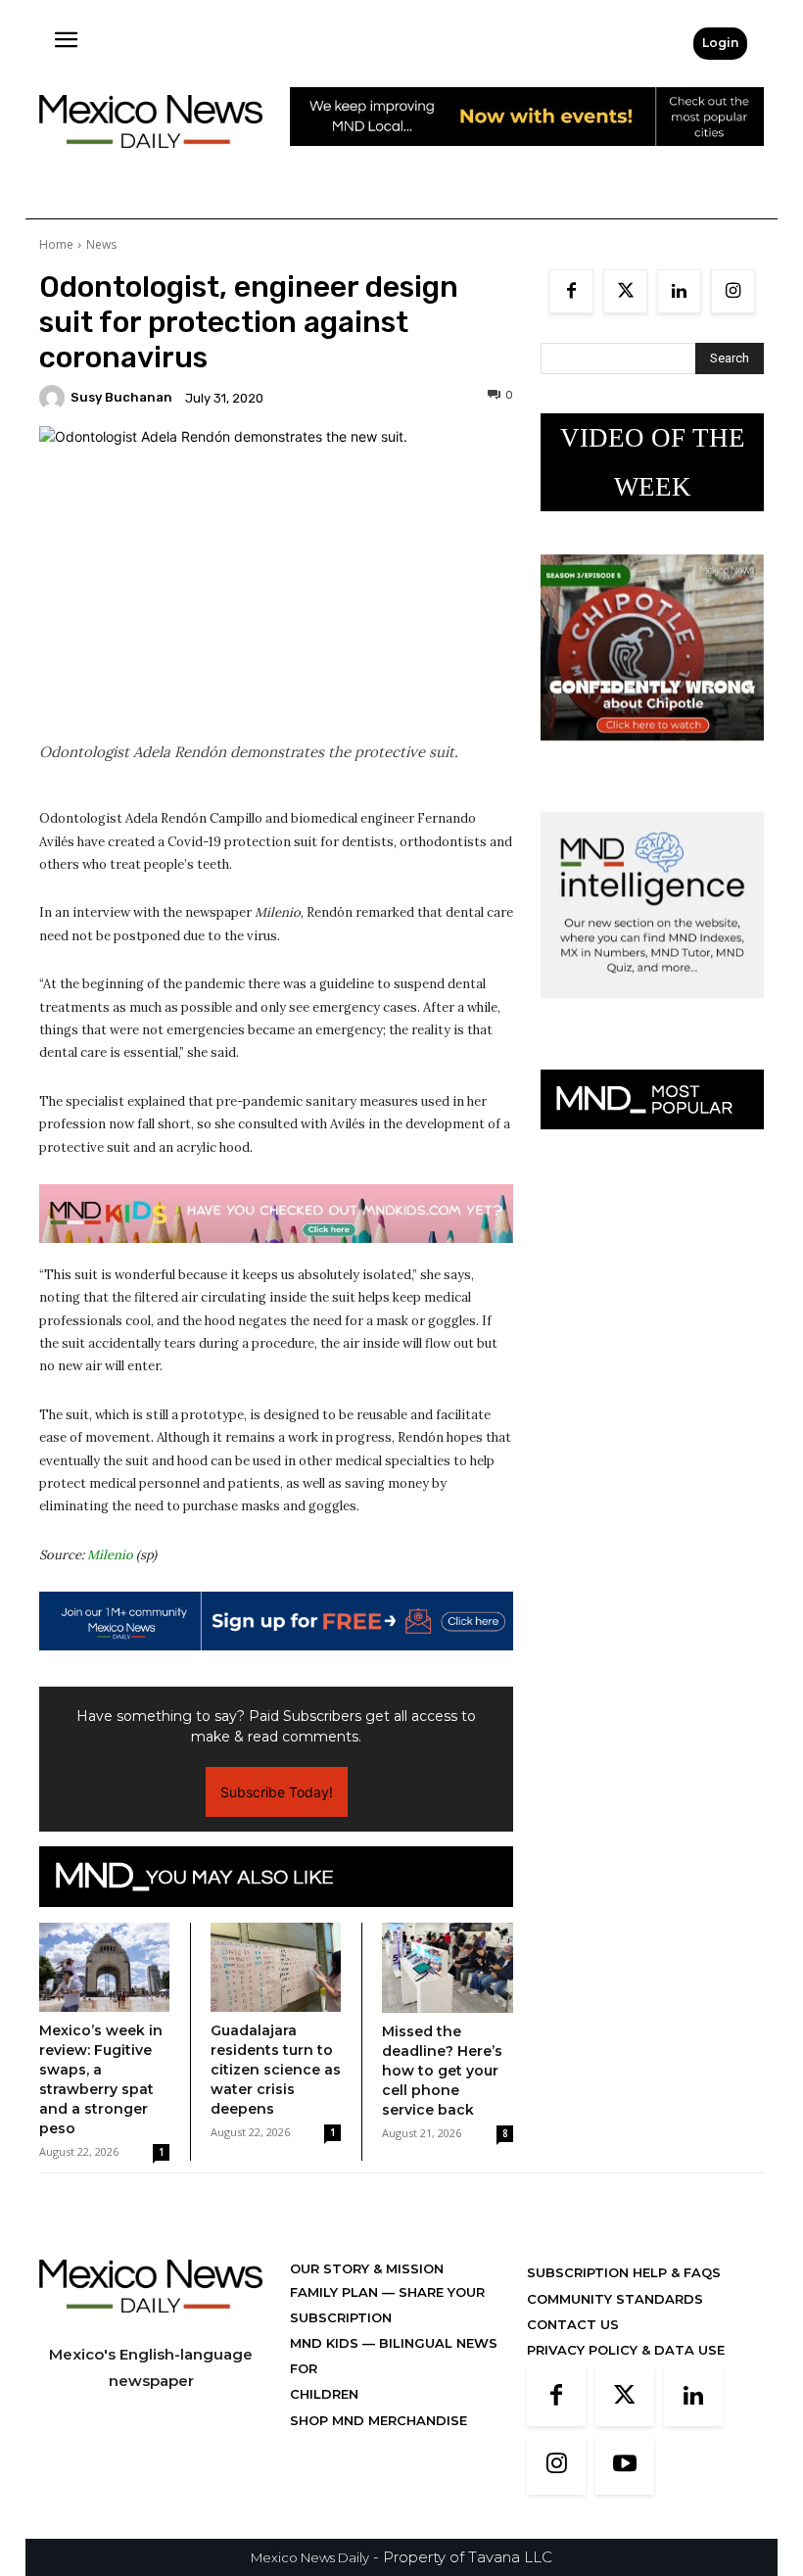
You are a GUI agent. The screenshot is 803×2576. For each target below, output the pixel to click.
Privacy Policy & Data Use (626, 2350)
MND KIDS (326, 2343)
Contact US (573, 2324)
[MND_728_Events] (527, 161)
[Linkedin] (679, 291)
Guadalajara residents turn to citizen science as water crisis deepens (276, 2070)
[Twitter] (625, 291)
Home (56, 244)
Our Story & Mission (367, 2268)
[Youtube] (625, 2465)
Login (720, 43)
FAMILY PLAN (336, 2292)
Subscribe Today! (277, 1792)
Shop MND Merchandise (378, 2420)
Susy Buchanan (121, 397)
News (101, 244)
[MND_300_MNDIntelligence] (652, 1013)
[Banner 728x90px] (276, 1214)
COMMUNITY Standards (615, 2299)
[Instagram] (733, 291)
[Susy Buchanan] (55, 398)
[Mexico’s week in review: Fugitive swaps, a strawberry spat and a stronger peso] (104, 1968)
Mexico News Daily (310, 2557)
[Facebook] (571, 291)
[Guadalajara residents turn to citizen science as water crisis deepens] (276, 1967)
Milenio (110, 1555)
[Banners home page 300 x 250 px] (652, 756)
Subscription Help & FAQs (624, 2272)
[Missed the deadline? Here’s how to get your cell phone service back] (448, 1968)
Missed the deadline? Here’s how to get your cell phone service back (442, 2071)
